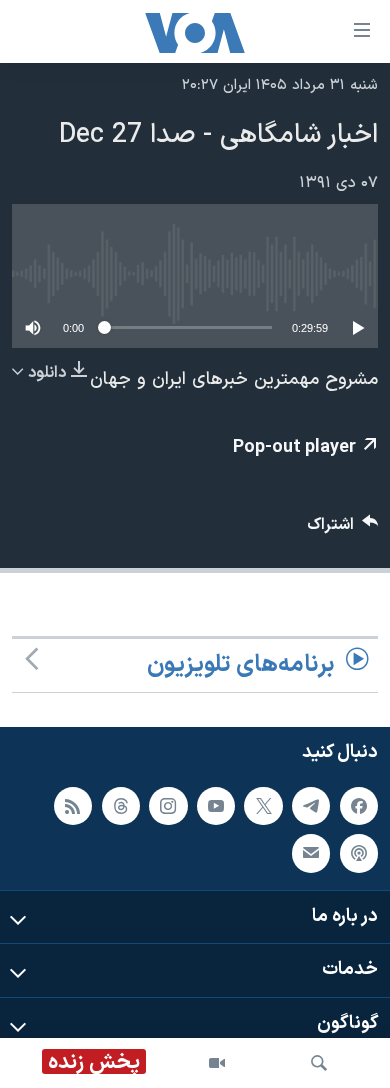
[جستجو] (319, 1063)
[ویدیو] (217, 1063)
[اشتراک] (311, 853)
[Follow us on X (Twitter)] (263, 806)
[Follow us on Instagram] (168, 806)
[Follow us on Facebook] (359, 806)
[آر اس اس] (73, 806)
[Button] (343, 529)
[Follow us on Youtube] (216, 806)
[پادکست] (359, 853)
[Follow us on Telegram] (311, 806)
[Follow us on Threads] (121, 806)
